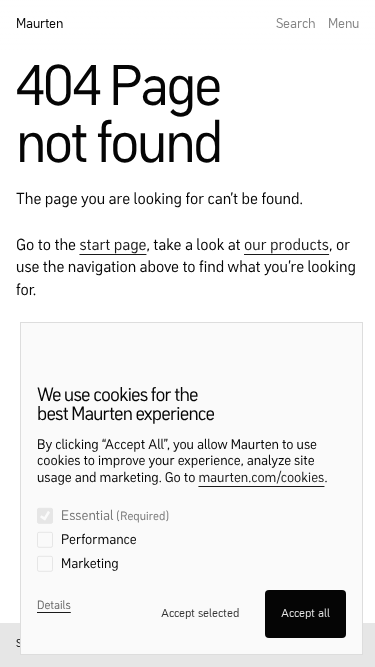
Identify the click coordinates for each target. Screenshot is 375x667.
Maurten (39, 24)
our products (286, 246)
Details (54, 606)
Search (296, 24)
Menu (343, 24)
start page (112, 246)
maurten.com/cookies (261, 479)
